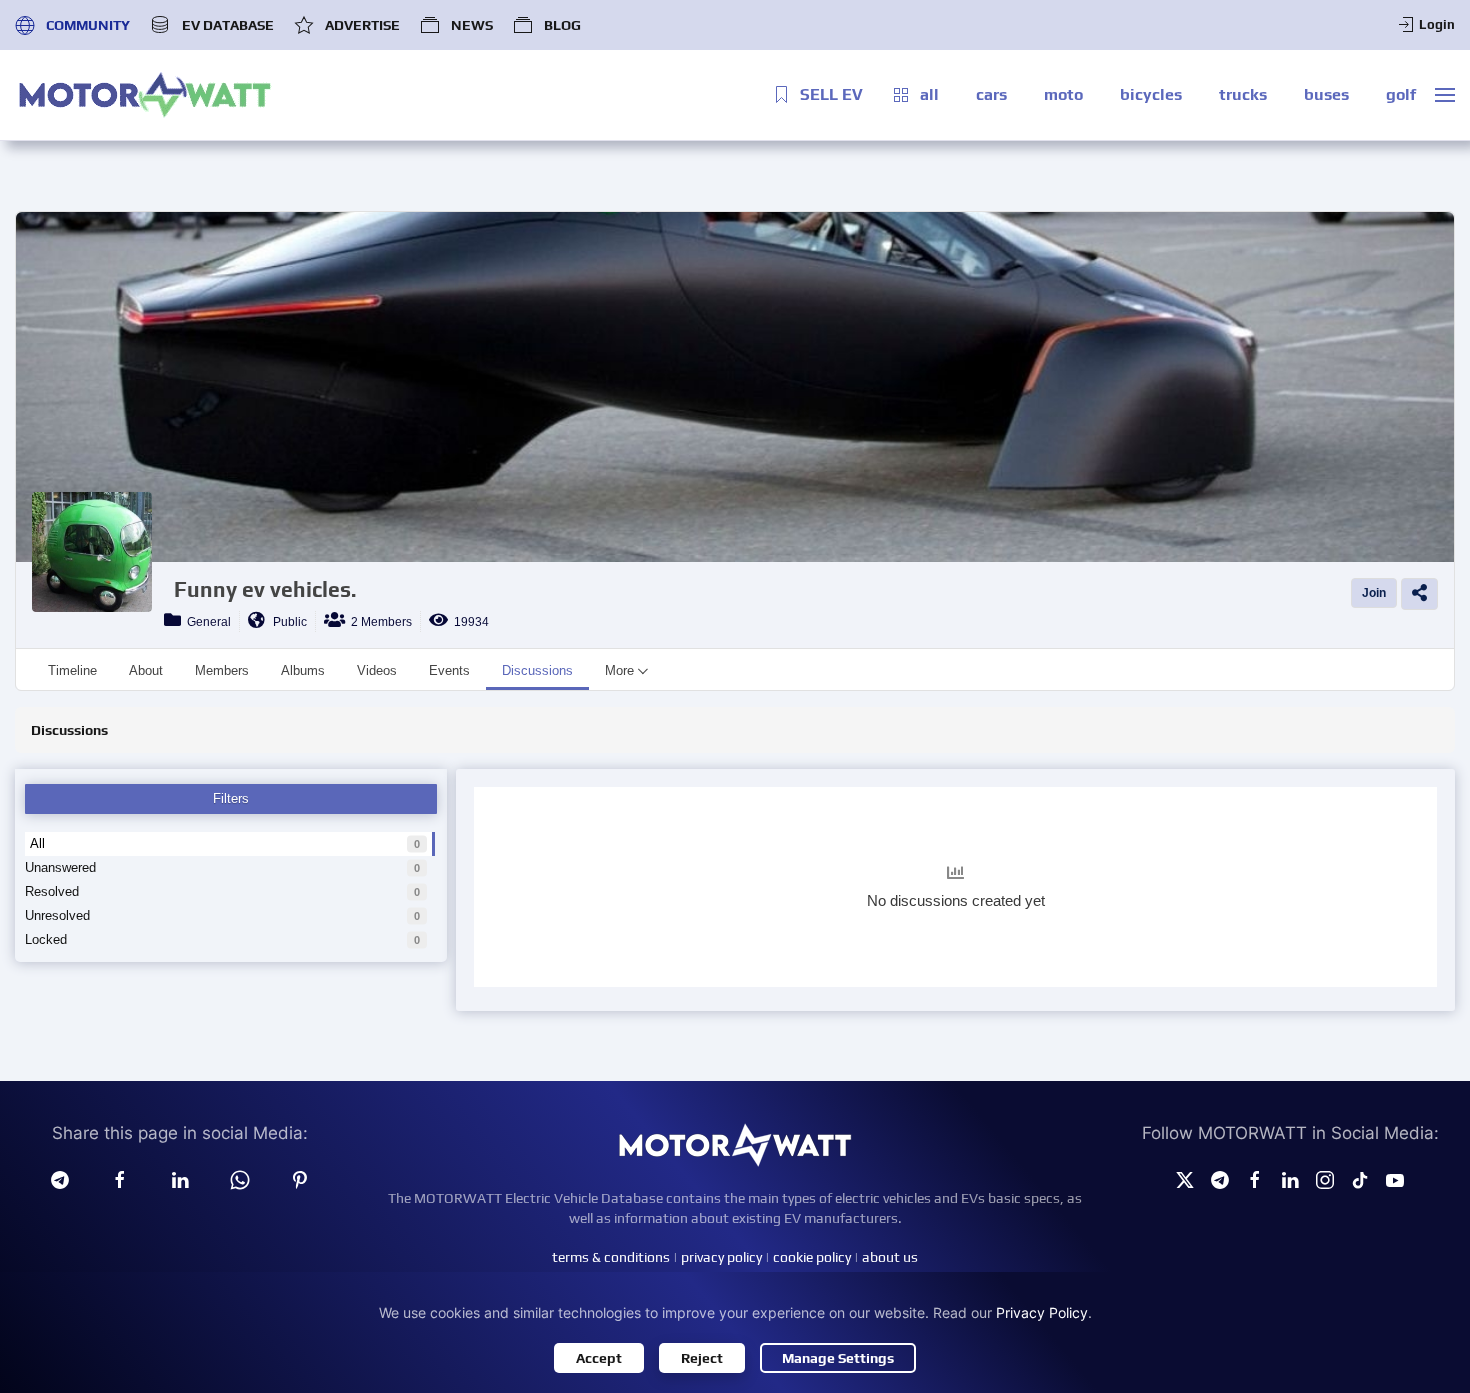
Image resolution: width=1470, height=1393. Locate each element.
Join (1374, 593)
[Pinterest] (300, 1179)
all (929, 94)
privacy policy (721, 1257)
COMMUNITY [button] (88, 25)
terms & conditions (611, 1257)
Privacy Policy (1042, 1312)
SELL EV (831, 94)
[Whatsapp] (240, 1179)
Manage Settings (838, 1358)
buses (1326, 94)
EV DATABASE (227, 25)
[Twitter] (1185, 1179)
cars (991, 94)
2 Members (378, 622)
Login (1437, 24)
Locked (46, 939)
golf (1401, 94)
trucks (1243, 94)
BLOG (562, 25)
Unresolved (57, 915)
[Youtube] (1395, 1179)
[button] (1445, 95)
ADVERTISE (362, 25)
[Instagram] (1325, 1179)
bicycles (1151, 94)
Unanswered (60, 867)
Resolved (52, 891)
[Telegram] (60, 1179)
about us (890, 1257)
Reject (702, 1358)
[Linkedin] (180, 1179)
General (206, 622)
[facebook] (120, 1179)
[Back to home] (145, 95)
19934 (468, 622)
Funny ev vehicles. (265, 589)
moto (1063, 94)
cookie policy (812, 1257)
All (37, 843)
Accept (599, 1358)
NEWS (472, 25)
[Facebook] (1255, 1179)
